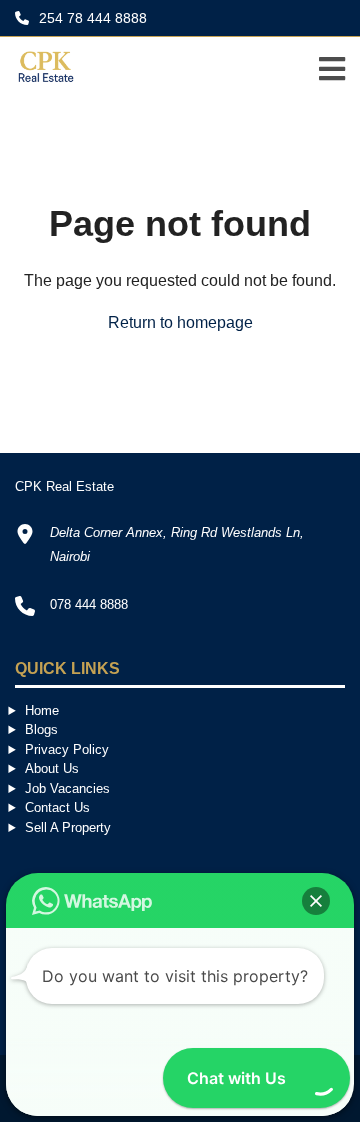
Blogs (41, 729)
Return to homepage (180, 322)
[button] (316, 901)
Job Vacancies (67, 788)
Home (42, 710)
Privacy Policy (67, 749)
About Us (52, 768)
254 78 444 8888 (91, 18)
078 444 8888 (89, 604)
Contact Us (57, 807)
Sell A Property (68, 827)
